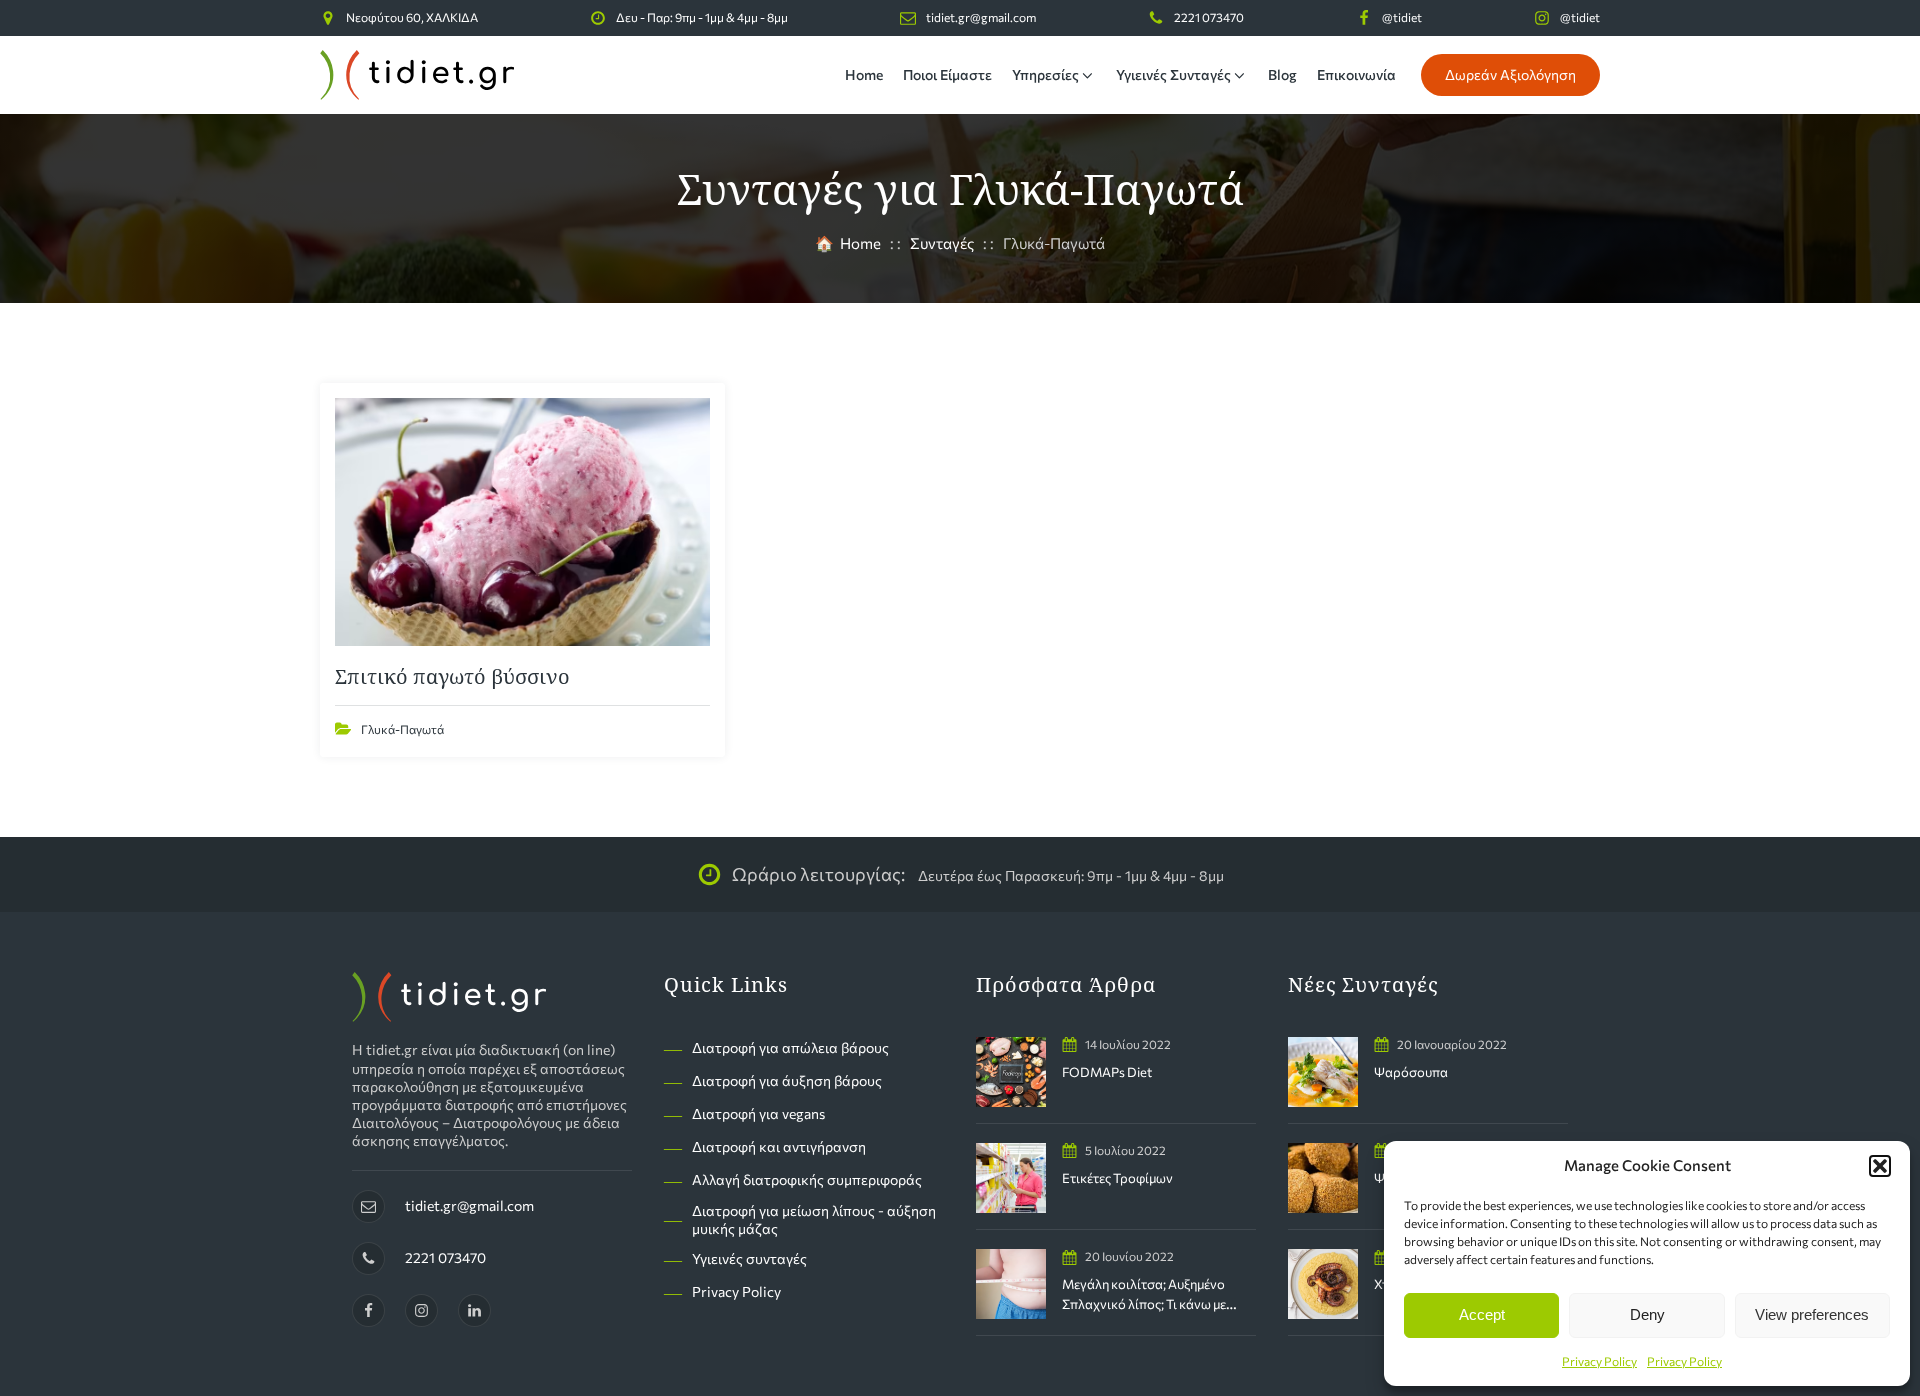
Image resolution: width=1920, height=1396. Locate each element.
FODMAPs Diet (1107, 1072)
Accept (1482, 1314)
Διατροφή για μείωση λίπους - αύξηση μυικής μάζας (814, 1219)
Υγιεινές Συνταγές (1173, 74)
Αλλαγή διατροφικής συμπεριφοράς (807, 1179)
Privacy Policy (1599, 1361)
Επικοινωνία (1356, 74)
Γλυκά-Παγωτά (402, 729)
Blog (1282, 74)
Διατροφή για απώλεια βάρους (790, 1047)
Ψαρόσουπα (1411, 1072)
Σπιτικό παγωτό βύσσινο (452, 676)
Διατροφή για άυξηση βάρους (787, 1080)
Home (864, 74)
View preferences (1812, 1314)
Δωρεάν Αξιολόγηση (1510, 74)
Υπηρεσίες (1045, 74)
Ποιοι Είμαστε (947, 74)
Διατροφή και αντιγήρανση (779, 1146)
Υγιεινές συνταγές (749, 1258)
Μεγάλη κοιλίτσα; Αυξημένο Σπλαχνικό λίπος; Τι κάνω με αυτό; (1144, 1303)
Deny (1647, 1314)
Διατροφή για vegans (758, 1113)
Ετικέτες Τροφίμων (1117, 1178)
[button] (1880, 1166)
